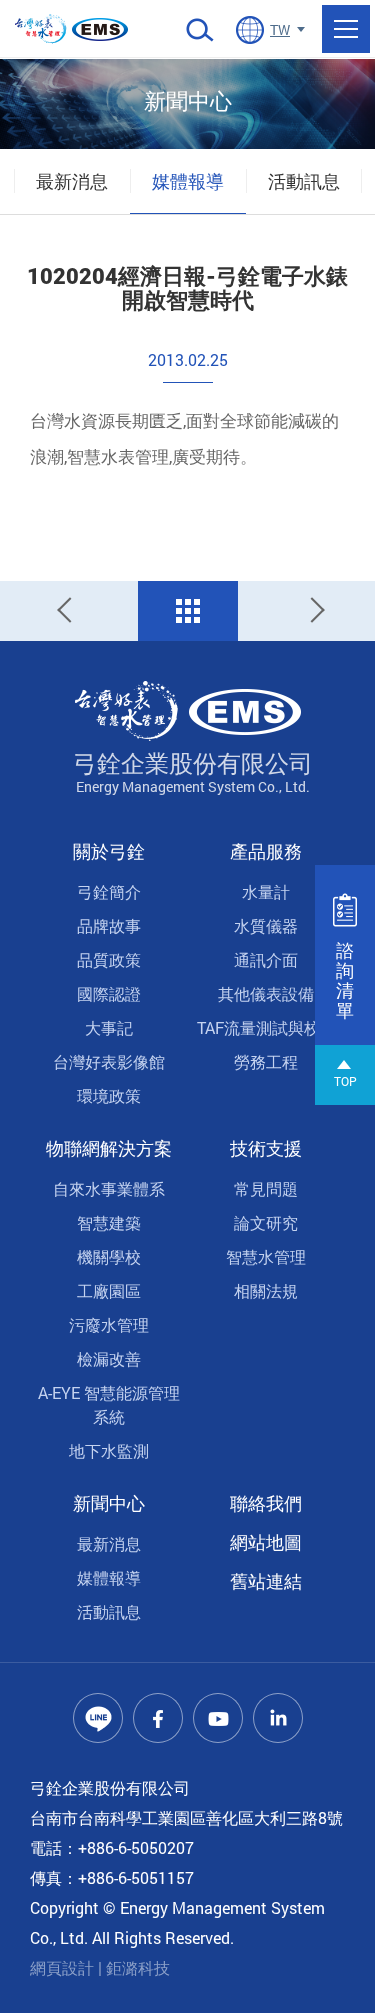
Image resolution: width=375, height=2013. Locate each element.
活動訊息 (304, 181)
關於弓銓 (109, 851)
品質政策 (109, 959)
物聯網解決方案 (109, 1148)
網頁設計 (62, 1967)
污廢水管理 (109, 1324)
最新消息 (72, 181)
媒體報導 (188, 181)
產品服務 (266, 851)
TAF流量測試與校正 (266, 1027)
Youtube (218, 1718)
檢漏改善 (109, 1358)
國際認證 (109, 993)
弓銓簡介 (109, 891)
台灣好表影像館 (109, 1061)
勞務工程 (266, 1061)
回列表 (188, 611)
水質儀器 (266, 925)
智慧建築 (109, 1222)
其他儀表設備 (266, 993)
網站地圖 (266, 1542)
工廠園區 (109, 1290)
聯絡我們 (266, 1503)
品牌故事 (109, 925)
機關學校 (109, 1256)
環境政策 (109, 1095)
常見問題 (266, 1188)
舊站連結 (266, 1581)
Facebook (158, 1718)
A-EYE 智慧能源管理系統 (109, 1404)
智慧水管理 (266, 1256)
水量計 (266, 891)
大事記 (109, 1027)
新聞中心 (109, 1503)
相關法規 (266, 1290)
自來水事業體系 (109, 1188)
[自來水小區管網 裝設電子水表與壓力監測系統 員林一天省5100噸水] (69, 611)
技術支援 (266, 1148)
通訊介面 (266, 959)
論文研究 (266, 1222)
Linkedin (278, 1718)
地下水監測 (109, 1450)
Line (98, 1718)
